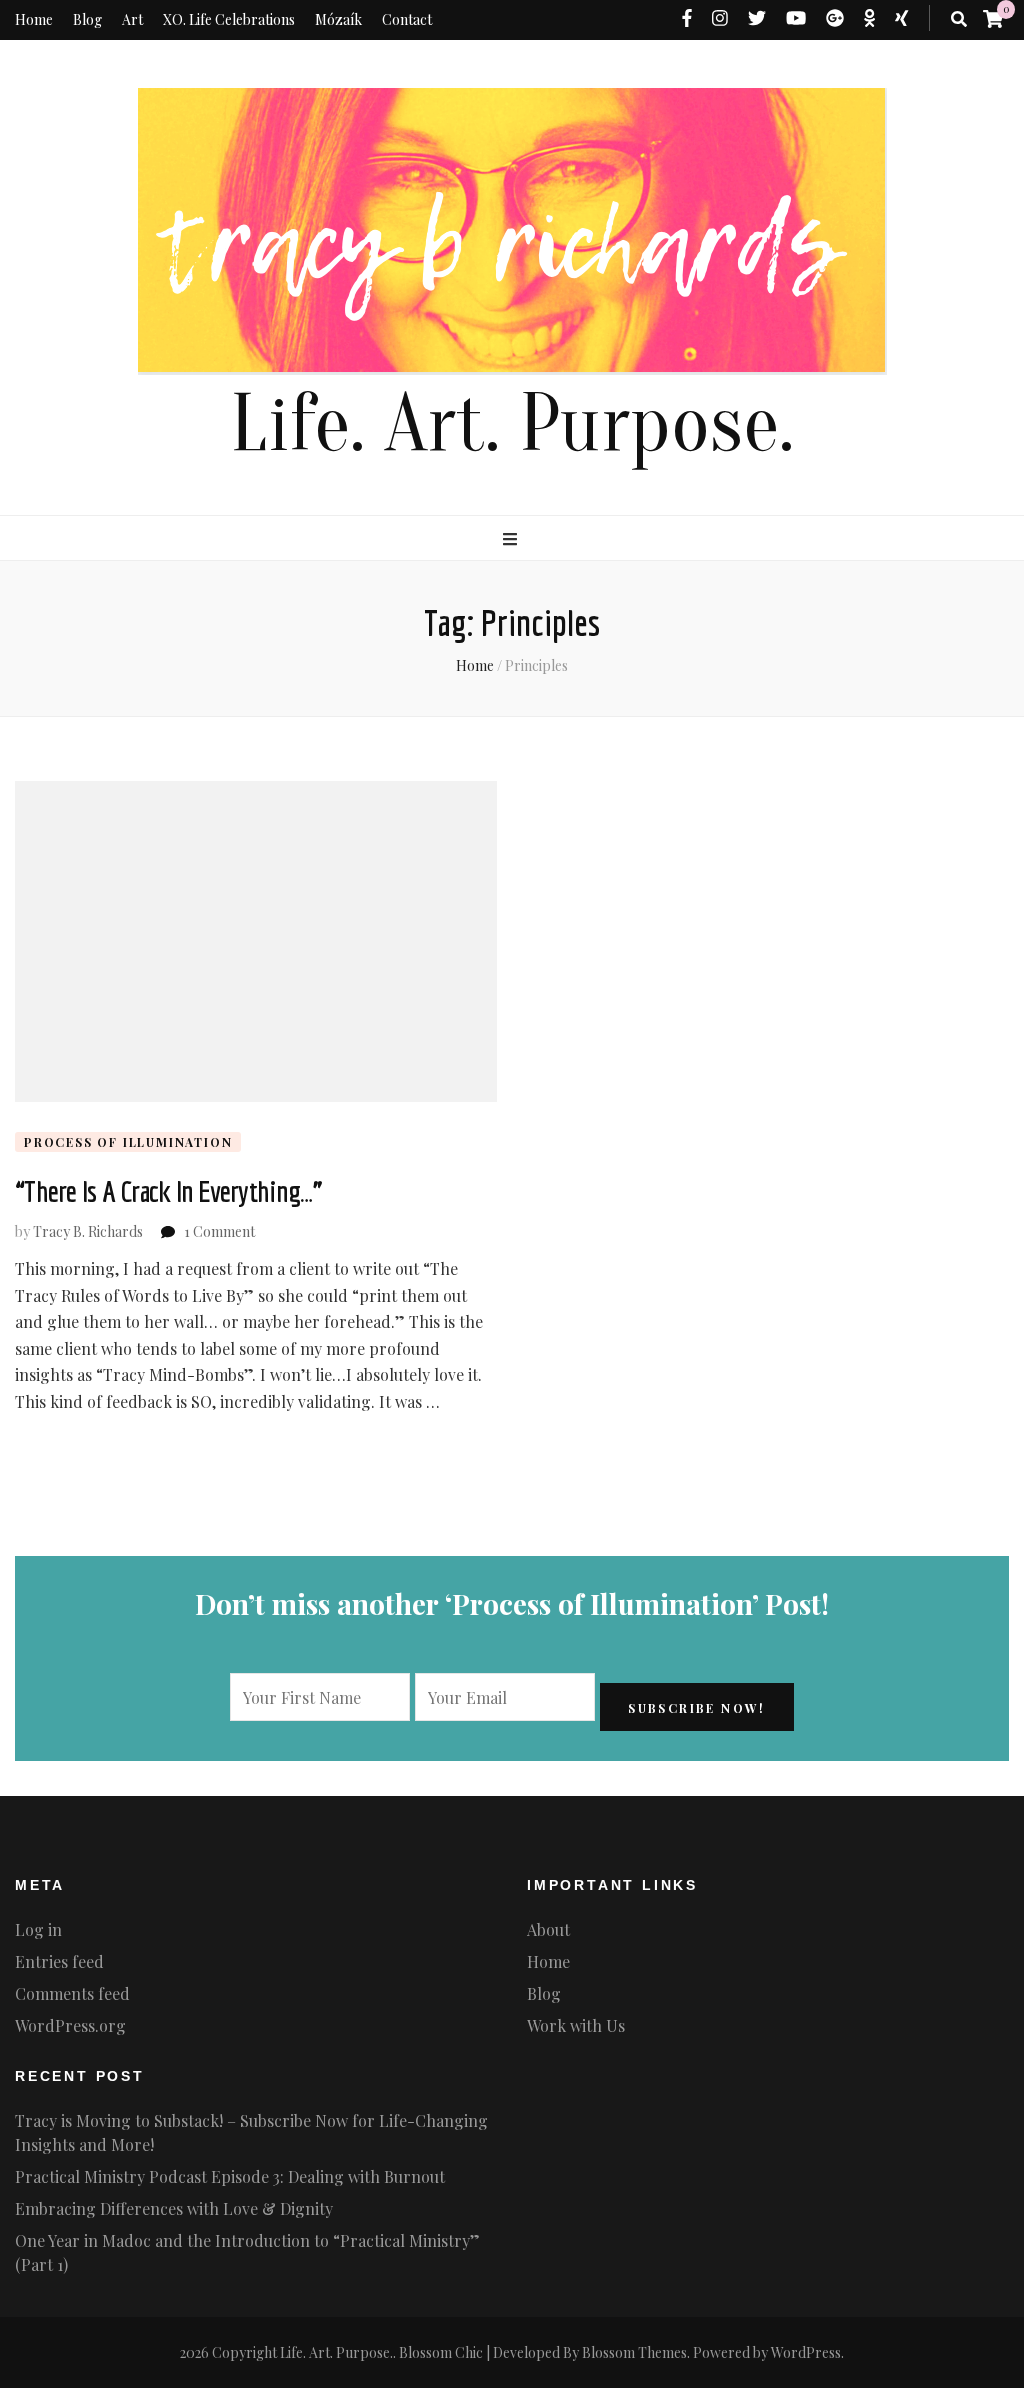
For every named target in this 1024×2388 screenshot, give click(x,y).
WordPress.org (70, 2025)
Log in (38, 1929)
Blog (87, 19)
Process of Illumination (128, 1142)
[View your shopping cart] (993, 18)
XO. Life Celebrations (229, 19)
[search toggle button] (959, 19)
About (548, 1929)
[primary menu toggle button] (512, 539)
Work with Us (576, 2025)
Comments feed (72, 1993)
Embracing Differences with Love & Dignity (174, 2208)
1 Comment (219, 1231)
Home (34, 19)
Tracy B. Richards (88, 1231)
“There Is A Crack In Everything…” (168, 1191)
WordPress (806, 2352)
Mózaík (338, 19)
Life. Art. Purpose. (512, 424)
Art (132, 19)
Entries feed (59, 1961)
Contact (407, 19)
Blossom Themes (634, 2352)
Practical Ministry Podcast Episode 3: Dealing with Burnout (230, 2176)
